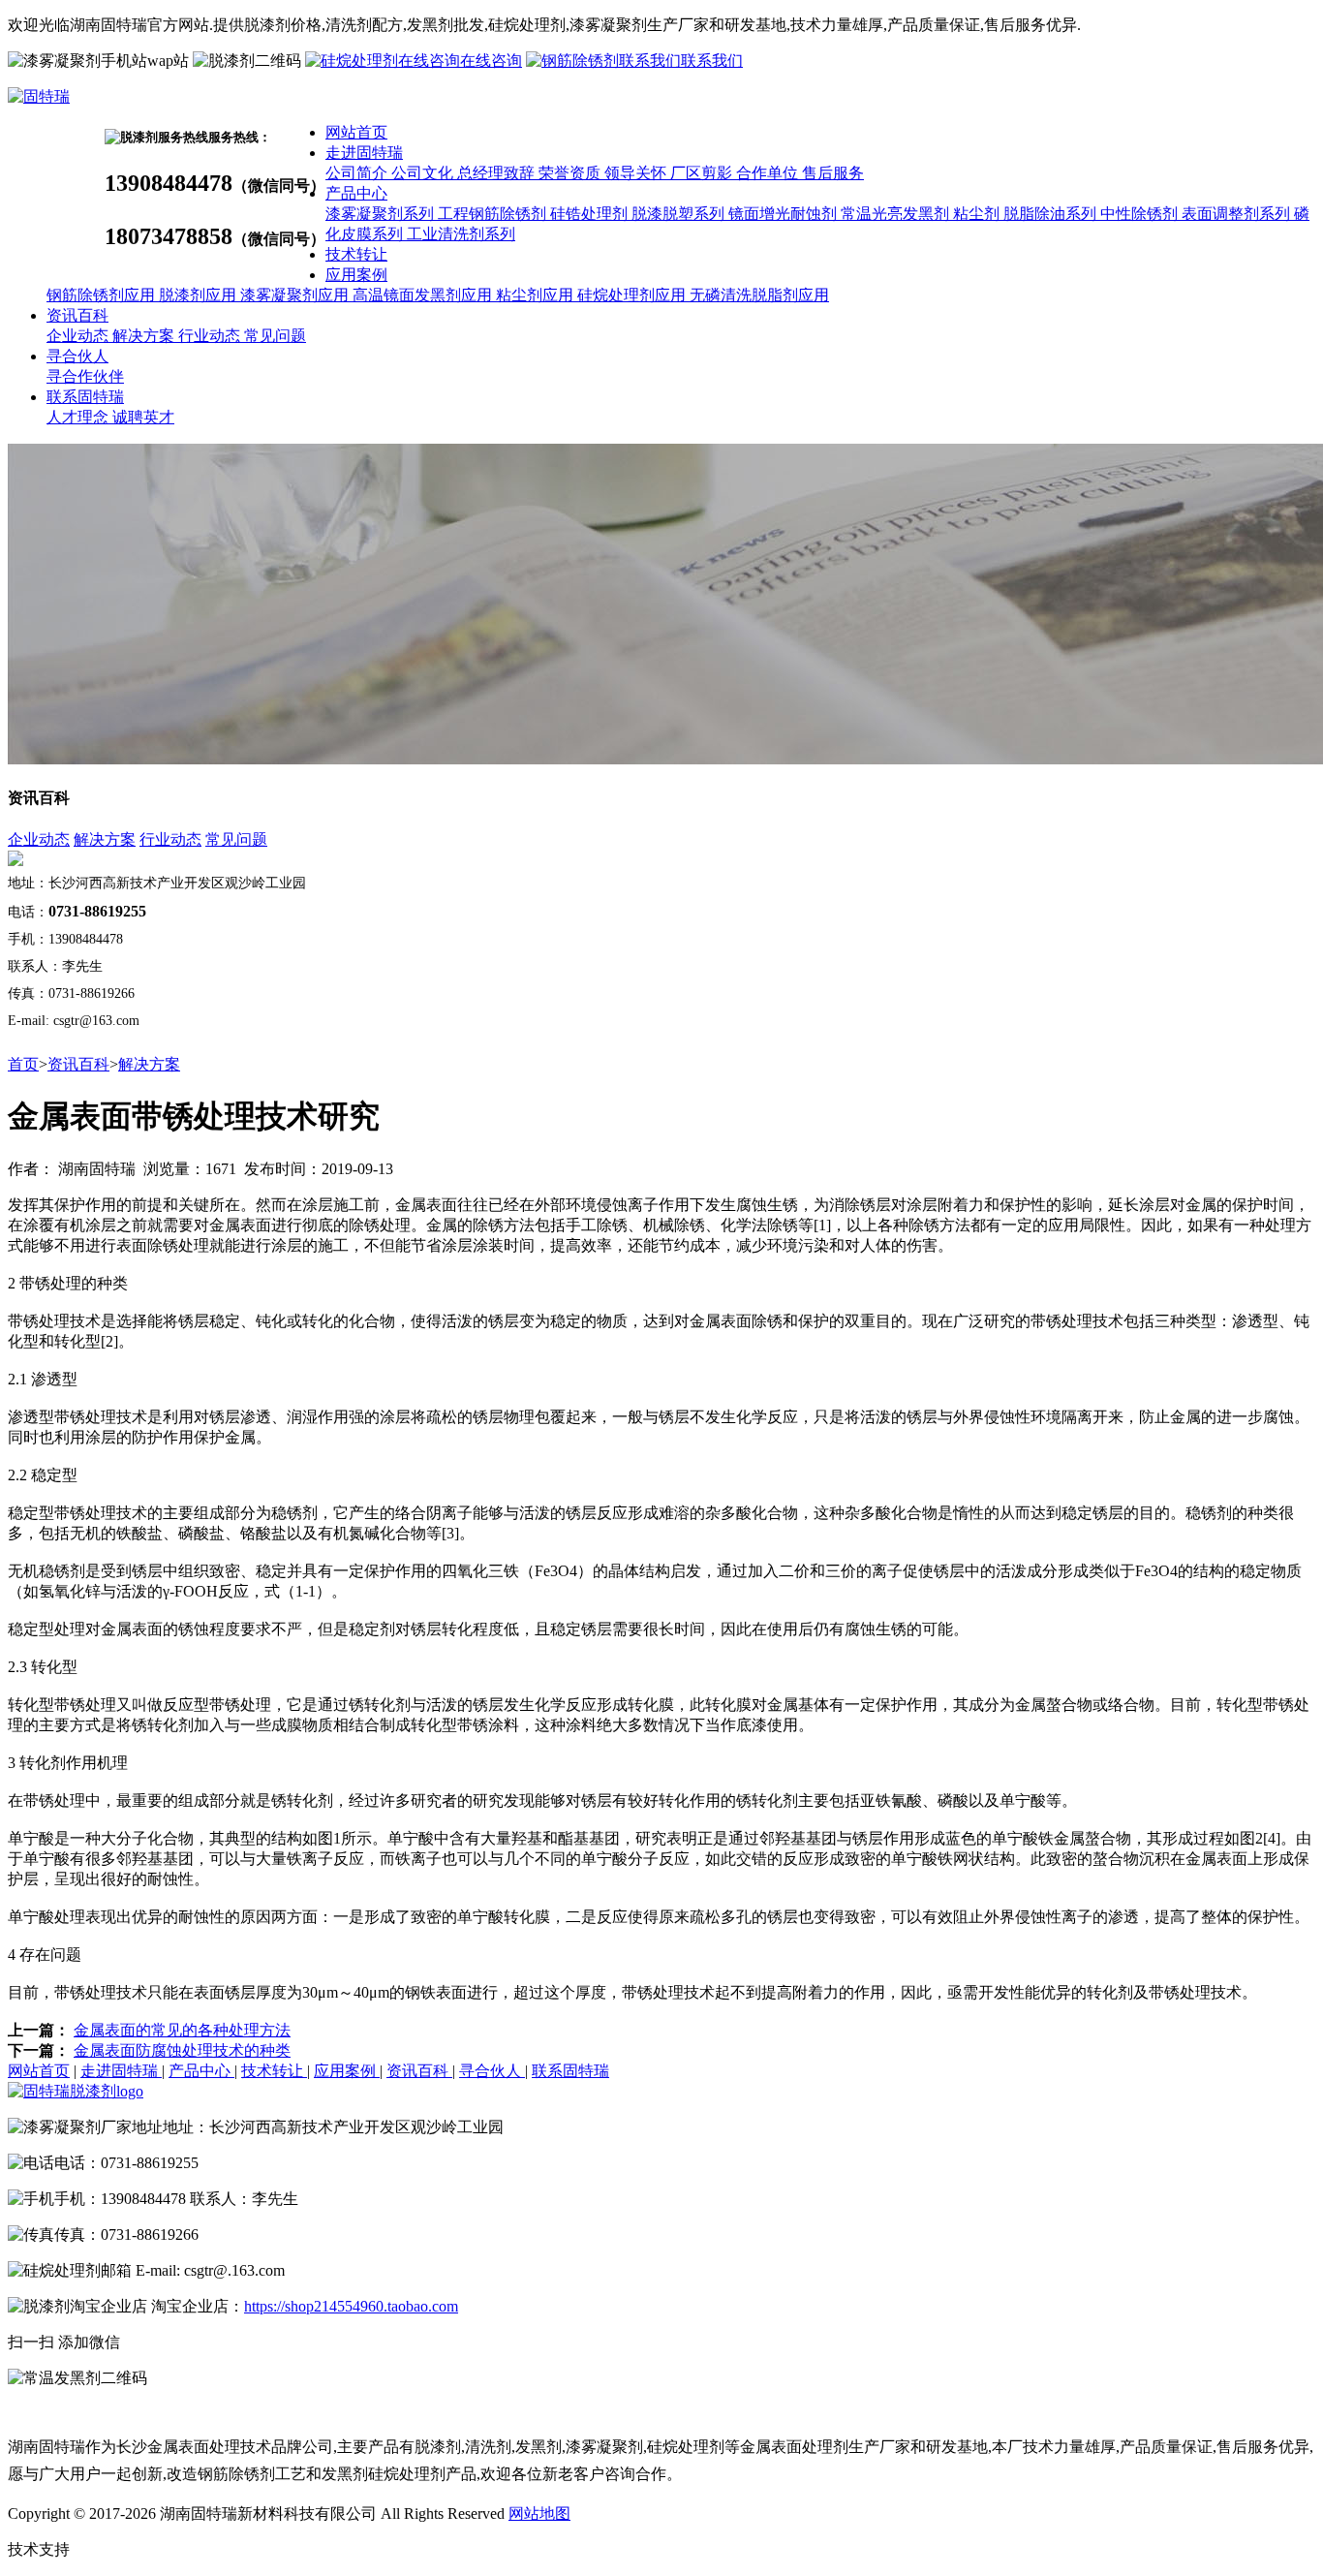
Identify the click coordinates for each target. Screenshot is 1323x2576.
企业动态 (79, 336)
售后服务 (833, 173)
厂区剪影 (703, 173)
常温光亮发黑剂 (897, 214)
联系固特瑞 (85, 397)
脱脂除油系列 (1052, 214)
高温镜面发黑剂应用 (424, 295)
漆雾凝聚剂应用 (296, 295)
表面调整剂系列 (1238, 214)
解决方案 (145, 336)
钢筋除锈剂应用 (103, 295)
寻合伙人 (77, 356)
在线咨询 (491, 61)
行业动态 (211, 336)
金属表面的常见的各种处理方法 (182, 2030)
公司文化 (424, 173)
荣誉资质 (571, 173)
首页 (23, 1064)
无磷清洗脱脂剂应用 (759, 295)
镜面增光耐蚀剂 (785, 214)
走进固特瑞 (364, 153)
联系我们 (712, 61)
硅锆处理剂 (591, 214)
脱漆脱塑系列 (680, 214)
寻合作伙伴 (85, 376)
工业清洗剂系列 (461, 234)
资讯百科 (77, 315)
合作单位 (769, 173)
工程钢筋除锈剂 (494, 214)
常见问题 (275, 336)
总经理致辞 (498, 173)
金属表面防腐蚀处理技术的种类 (182, 2050)
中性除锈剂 (1141, 214)
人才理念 (79, 417)
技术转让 (356, 254)
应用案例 (356, 275)
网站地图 (539, 2514)
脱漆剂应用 (200, 295)
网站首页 (356, 132)
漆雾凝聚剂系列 (382, 214)
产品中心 (356, 193)
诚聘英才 (143, 417)
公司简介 (358, 173)
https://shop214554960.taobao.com (351, 2306)
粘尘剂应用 (537, 295)
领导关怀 (637, 173)
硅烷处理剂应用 (633, 295)
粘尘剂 (978, 214)
